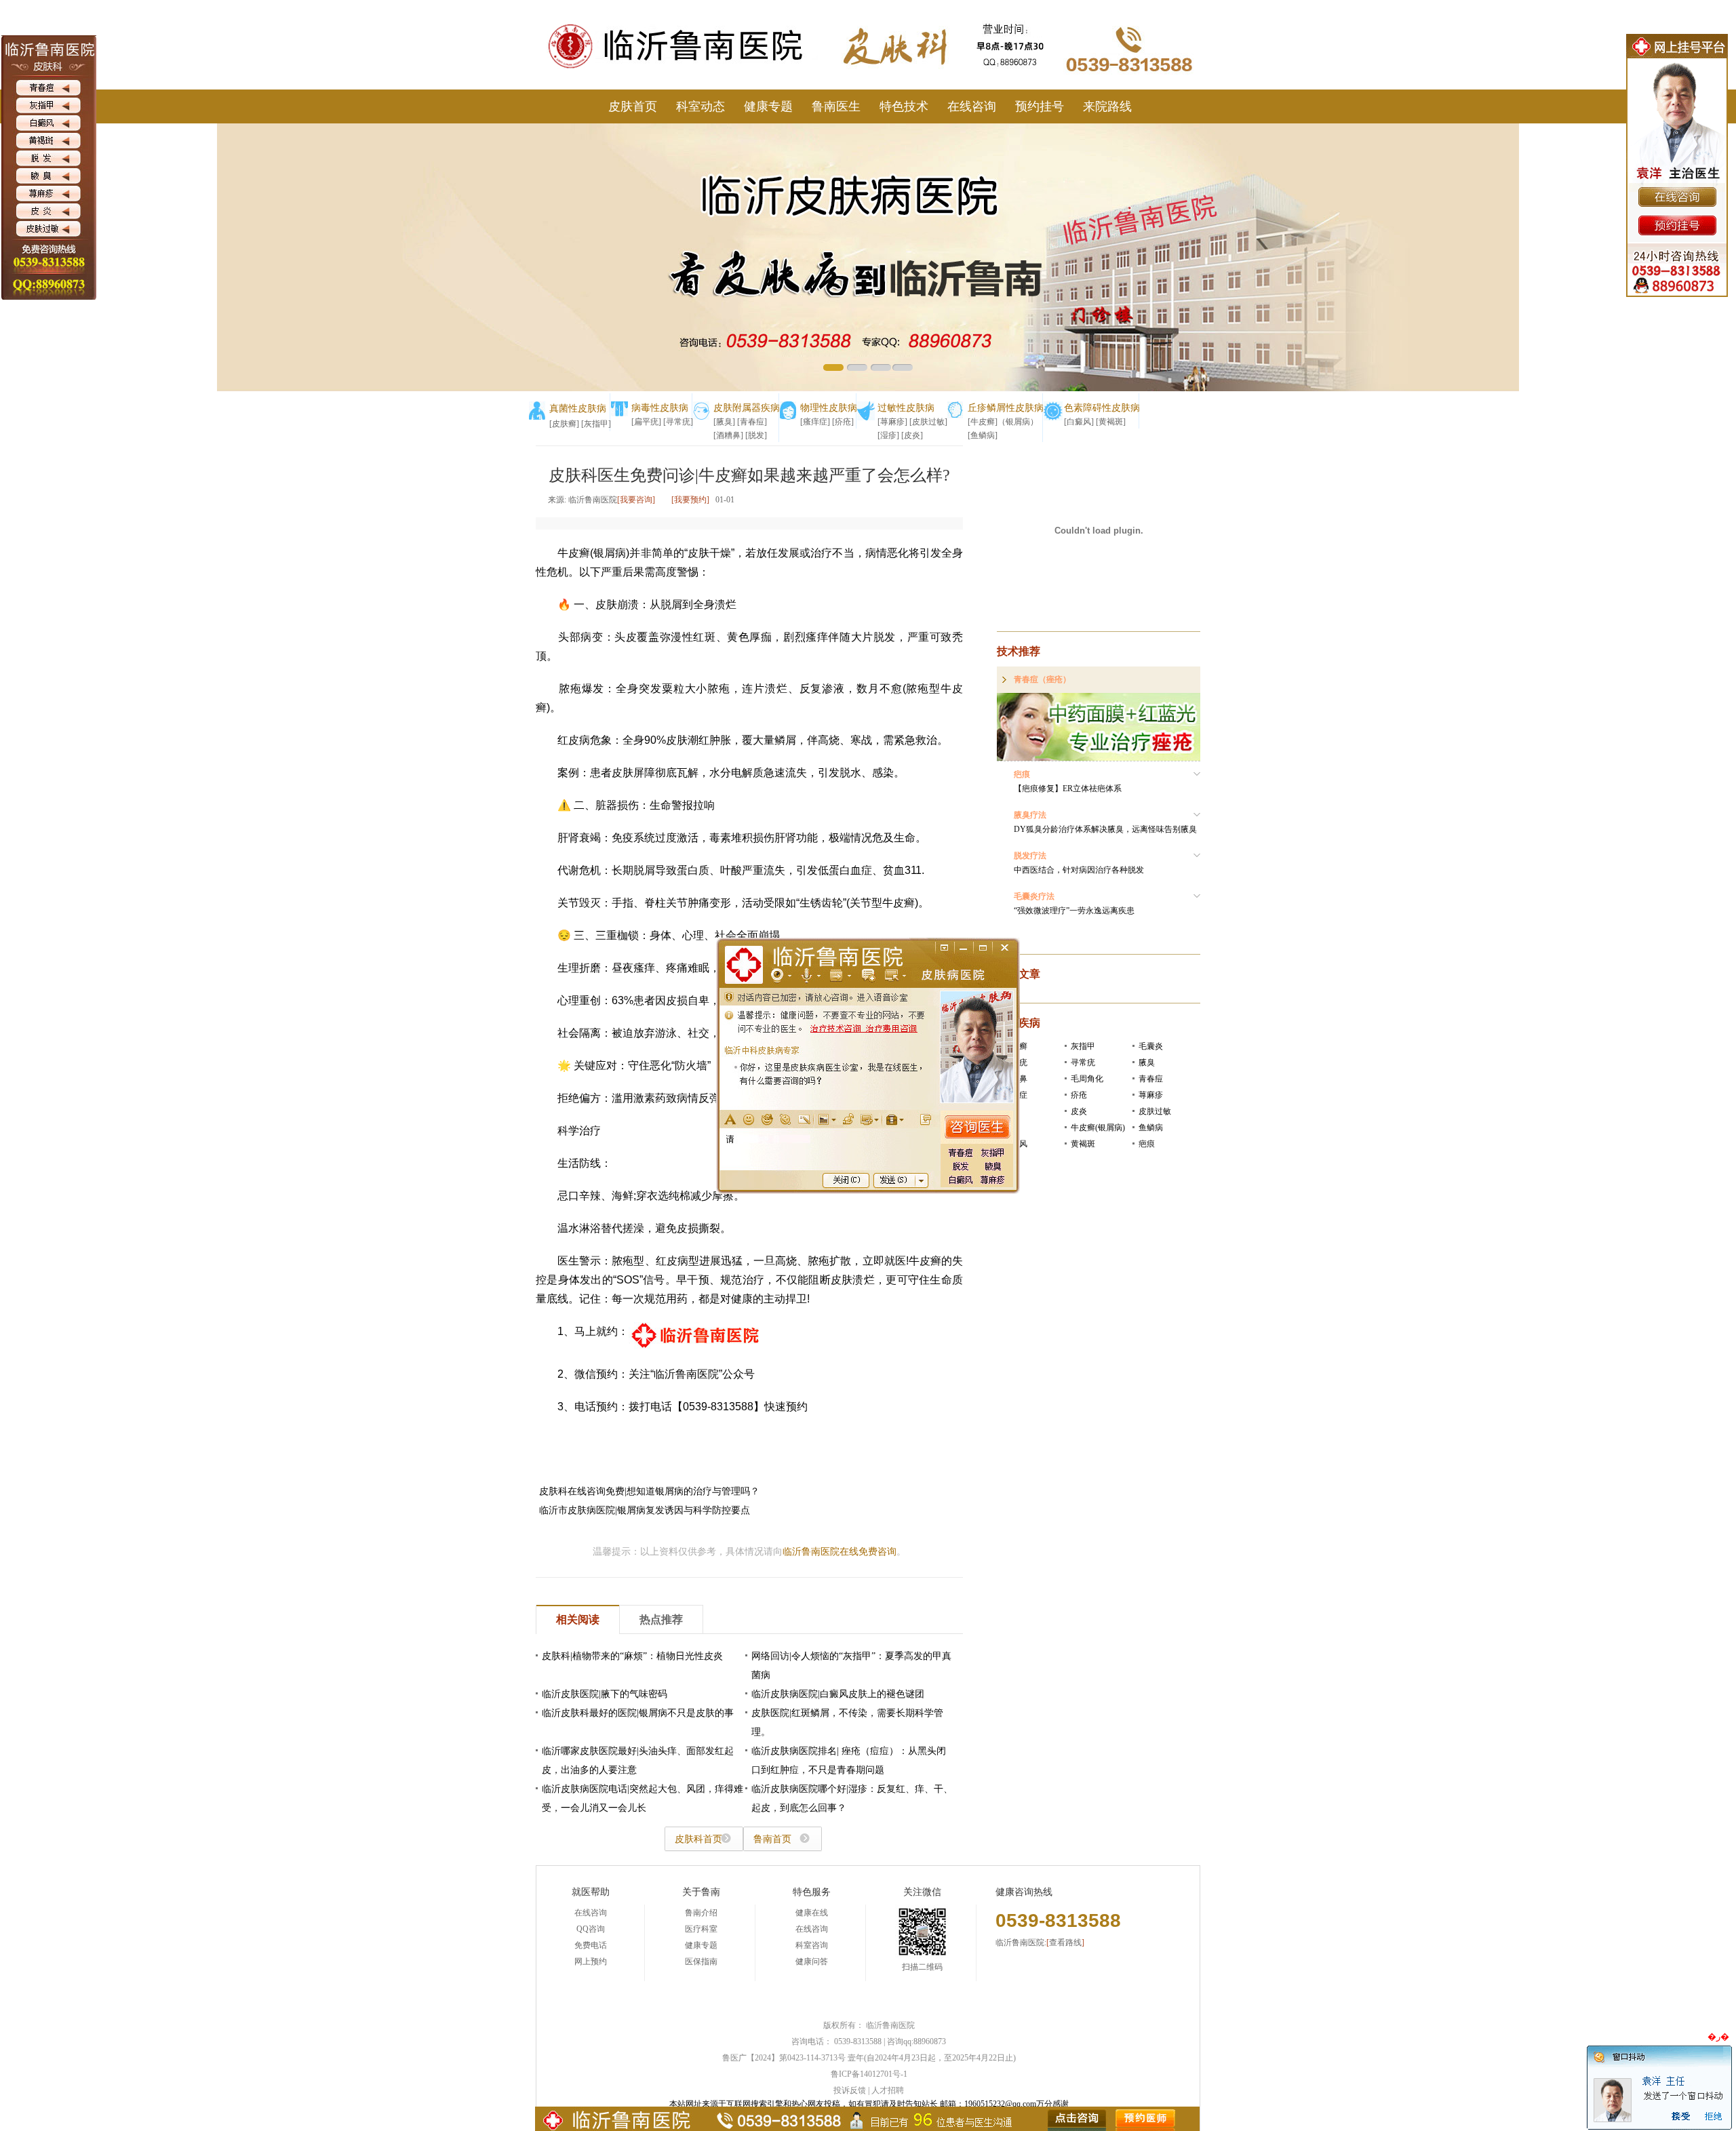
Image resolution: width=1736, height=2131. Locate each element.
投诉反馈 (850, 2090)
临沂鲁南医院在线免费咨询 (840, 1552)
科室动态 (701, 106)
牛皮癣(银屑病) (1098, 1128)
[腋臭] (724, 422)
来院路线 (1107, 106)
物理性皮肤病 (829, 408)
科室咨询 (812, 1945)
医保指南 (701, 1961)
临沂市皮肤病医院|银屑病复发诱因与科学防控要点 (645, 1510)
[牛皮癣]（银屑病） (1003, 422)
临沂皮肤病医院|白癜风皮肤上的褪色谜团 (838, 1694)
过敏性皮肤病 (906, 408)
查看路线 (1065, 1943)
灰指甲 (1083, 1046)
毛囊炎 (1151, 1046)
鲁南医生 (836, 106)
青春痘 (1151, 1079)
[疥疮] (843, 422)
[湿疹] (888, 435)
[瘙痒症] (815, 422)
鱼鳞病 (1151, 1128)
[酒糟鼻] (728, 435)
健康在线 (812, 1913)
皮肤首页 (633, 106)
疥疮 (1079, 1095)
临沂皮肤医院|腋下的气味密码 (605, 1694)
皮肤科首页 (698, 1839)
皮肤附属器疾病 (747, 408)
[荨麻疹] (892, 422)
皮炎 (1079, 1111)
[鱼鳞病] (983, 435)
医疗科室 (701, 1929)
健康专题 (768, 106)
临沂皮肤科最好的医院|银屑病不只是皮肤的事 (638, 1713)
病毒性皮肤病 (660, 408)
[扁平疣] (646, 422)
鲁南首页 (772, 1839)
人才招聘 (888, 2090)
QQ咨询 (591, 1929)
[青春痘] (752, 422)
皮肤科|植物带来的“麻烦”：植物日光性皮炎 (632, 1656)
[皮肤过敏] (928, 422)
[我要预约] (690, 500)
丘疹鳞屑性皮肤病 (1006, 408)
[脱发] (756, 435)
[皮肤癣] (564, 424)
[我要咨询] (636, 500)
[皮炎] (912, 435)
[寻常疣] (678, 422)
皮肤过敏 (1155, 1111)
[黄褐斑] (1111, 422)
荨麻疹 (1151, 1095)
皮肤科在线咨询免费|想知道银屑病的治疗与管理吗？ (649, 1491)
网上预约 (591, 1961)
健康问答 (812, 1961)
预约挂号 (1040, 106)
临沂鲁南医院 (890, 2025)
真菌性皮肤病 (578, 409)
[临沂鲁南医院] (688, 5)
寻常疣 (1083, 1062)
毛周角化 (1087, 1079)
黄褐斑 (1083, 1144)
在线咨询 (972, 106)
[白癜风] (1079, 422)
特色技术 (904, 106)
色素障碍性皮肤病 (1102, 408)
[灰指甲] (596, 424)
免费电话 (591, 1945)
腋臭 (1147, 1062)
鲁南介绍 (701, 1913)
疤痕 (1147, 1144)
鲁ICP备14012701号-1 (869, 2074)
